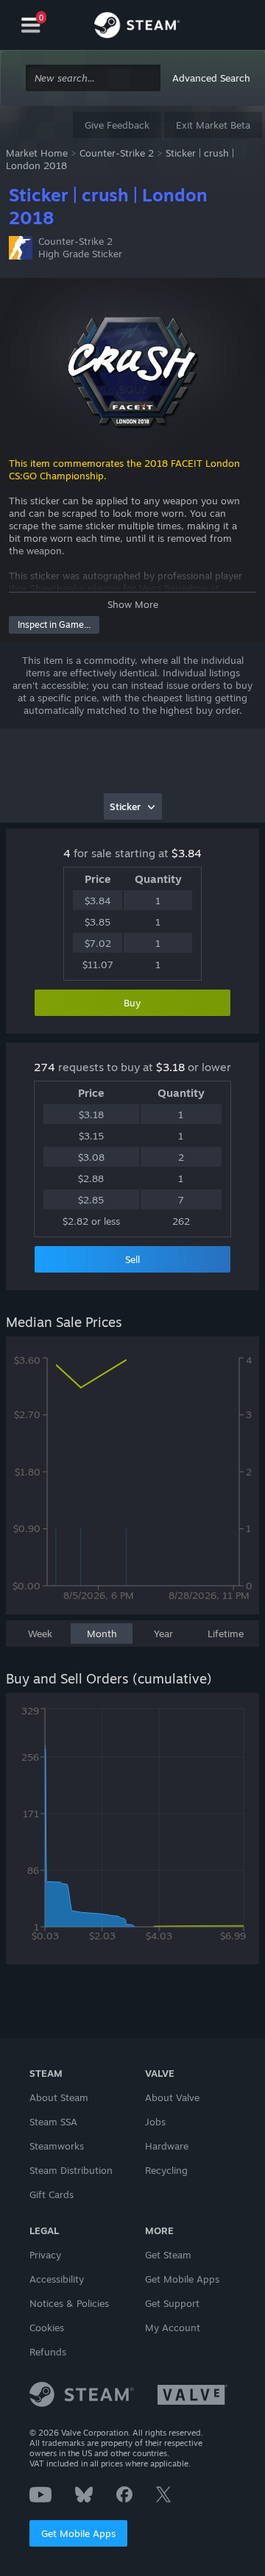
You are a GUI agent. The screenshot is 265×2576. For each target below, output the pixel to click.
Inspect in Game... (54, 625)
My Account (173, 2328)
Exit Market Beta (213, 125)
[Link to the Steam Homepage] (137, 27)
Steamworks (57, 2146)
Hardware (167, 2146)
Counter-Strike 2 (117, 153)
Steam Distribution (71, 2170)
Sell (132, 1259)
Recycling (166, 2170)
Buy (132, 1003)
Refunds (48, 2352)
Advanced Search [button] (211, 78)
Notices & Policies (69, 2303)
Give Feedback (117, 125)
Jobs (155, 2122)
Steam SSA (53, 2122)
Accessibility (57, 2279)
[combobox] (93, 78)
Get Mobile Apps (78, 2533)
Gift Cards (52, 2194)
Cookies (47, 2328)
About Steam (59, 2097)
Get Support (172, 2303)
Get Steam (168, 2255)
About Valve (172, 2097)
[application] (132, 1483)
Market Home (37, 153)
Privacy (45, 2255)
